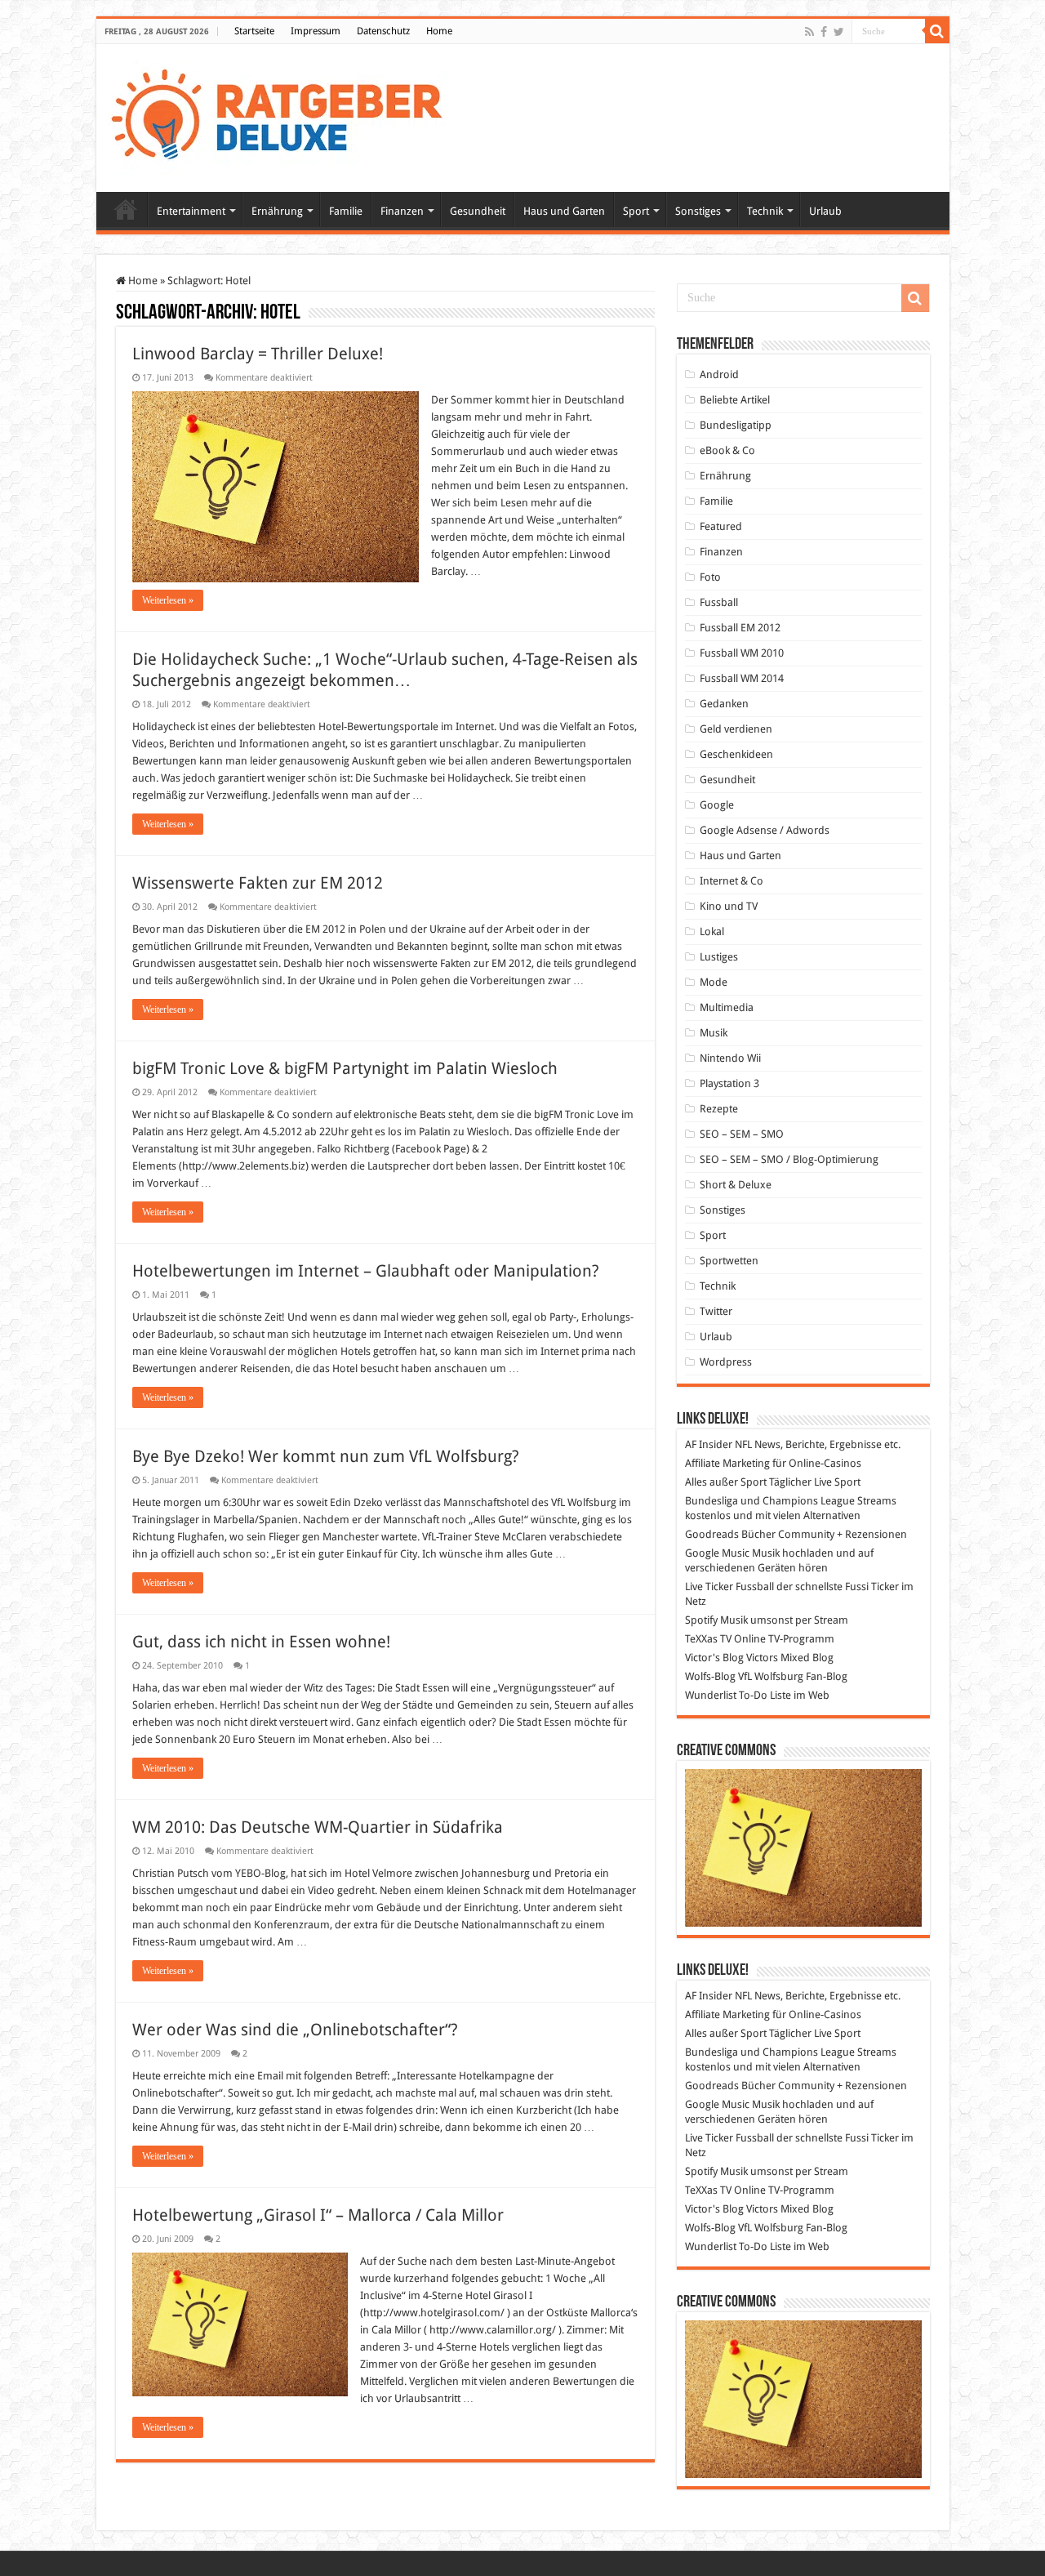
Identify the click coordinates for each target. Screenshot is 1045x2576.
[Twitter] (839, 32)
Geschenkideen (736, 754)
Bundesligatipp (736, 425)
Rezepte (719, 1109)
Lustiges (719, 957)
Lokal (712, 931)
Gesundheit (478, 211)
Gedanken (724, 704)
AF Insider (709, 1444)
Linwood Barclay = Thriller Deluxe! (258, 354)
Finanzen (402, 211)
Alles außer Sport (726, 1482)
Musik (714, 1033)
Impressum (316, 31)
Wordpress (726, 1362)
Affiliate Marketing (727, 1463)
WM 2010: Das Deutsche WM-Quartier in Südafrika (318, 1827)
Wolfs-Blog (710, 1676)
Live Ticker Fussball (729, 1587)
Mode (714, 982)
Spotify (701, 1620)
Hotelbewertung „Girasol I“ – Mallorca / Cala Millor (318, 2215)
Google (717, 805)
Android (719, 374)
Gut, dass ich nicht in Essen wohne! (261, 1642)
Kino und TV (729, 906)
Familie (346, 211)
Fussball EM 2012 (740, 628)
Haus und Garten (564, 211)
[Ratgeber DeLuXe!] (285, 115)
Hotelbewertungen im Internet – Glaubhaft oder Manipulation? (366, 1271)
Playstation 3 (729, 1083)
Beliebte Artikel (735, 400)
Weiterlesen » (168, 600)
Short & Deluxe (736, 1185)
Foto (710, 577)
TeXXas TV (708, 1639)
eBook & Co (727, 450)
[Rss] (809, 32)
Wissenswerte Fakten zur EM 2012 (258, 883)
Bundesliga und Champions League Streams (791, 1501)
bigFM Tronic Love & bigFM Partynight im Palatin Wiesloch (345, 1068)
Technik (765, 211)
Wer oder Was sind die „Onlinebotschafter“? (295, 2030)
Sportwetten (729, 1261)
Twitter (716, 1311)
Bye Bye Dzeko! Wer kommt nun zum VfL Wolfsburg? (326, 1456)
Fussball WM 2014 (742, 678)
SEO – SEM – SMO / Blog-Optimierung (789, 1159)
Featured (721, 526)
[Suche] (937, 31)
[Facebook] (824, 32)
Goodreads (712, 1534)
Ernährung (277, 211)
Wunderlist (711, 1695)
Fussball (719, 602)
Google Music (717, 1553)
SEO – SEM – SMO (742, 1134)
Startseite (254, 31)
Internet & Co (731, 881)
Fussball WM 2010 (742, 653)
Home (439, 31)
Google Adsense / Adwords (765, 830)
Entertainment (191, 211)
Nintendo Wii (730, 1058)
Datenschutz (383, 31)
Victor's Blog (714, 1658)
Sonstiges (698, 211)
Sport (636, 211)
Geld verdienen (736, 729)
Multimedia (727, 1007)
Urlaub (825, 211)
